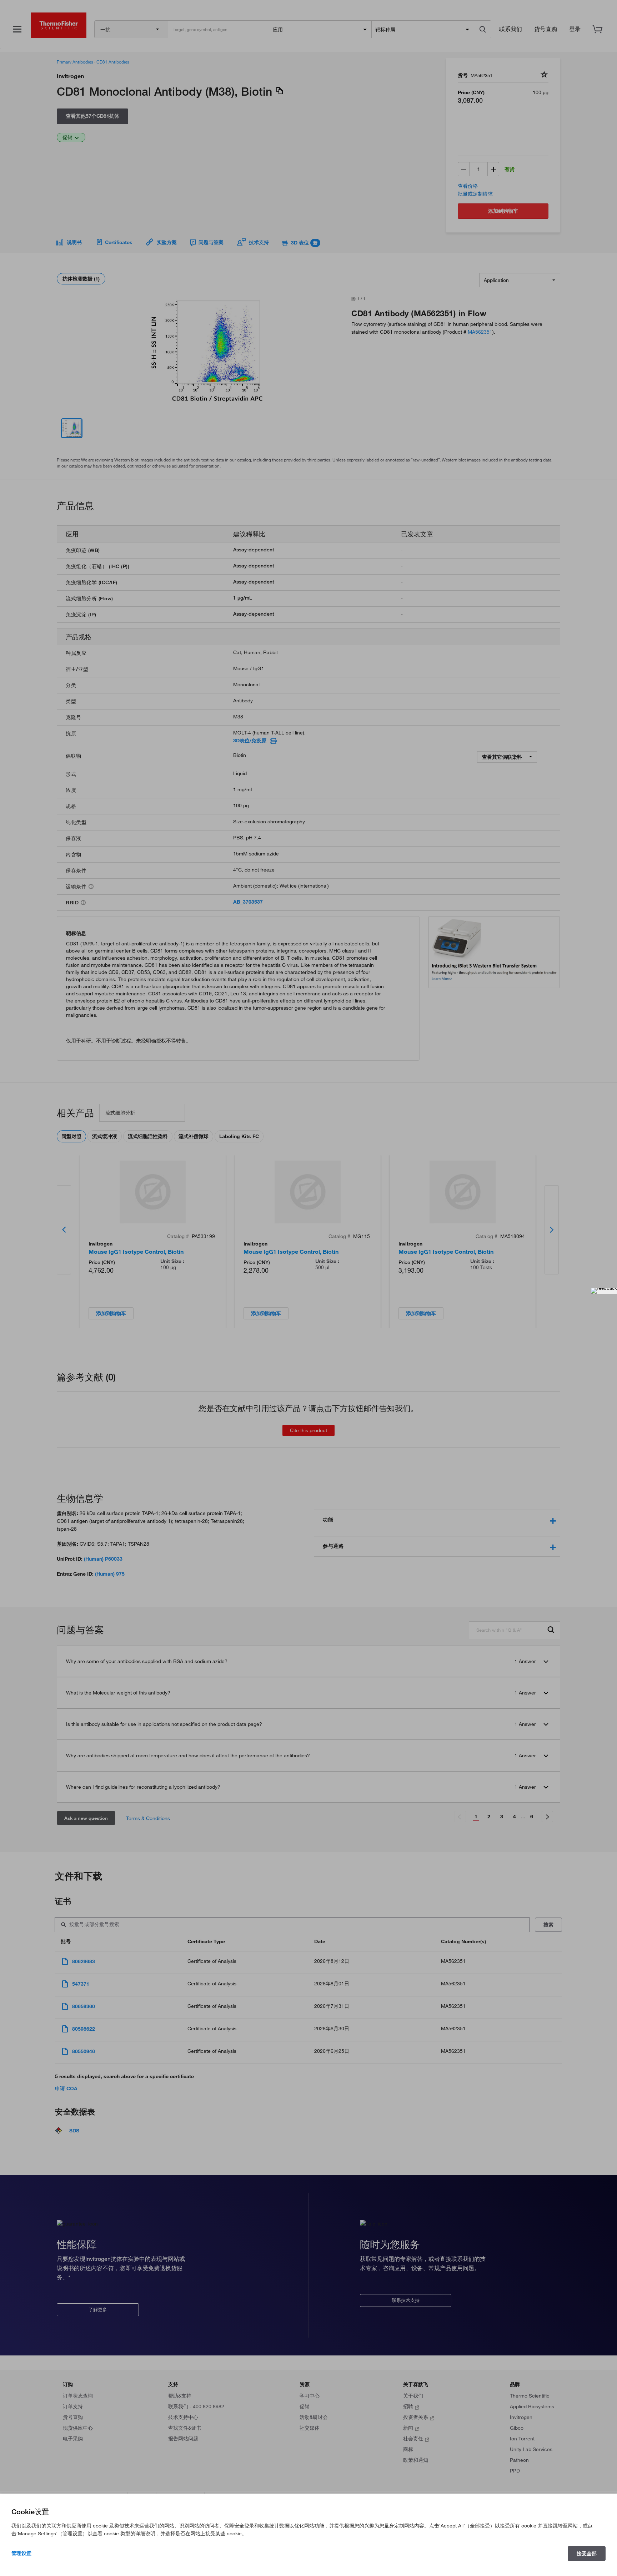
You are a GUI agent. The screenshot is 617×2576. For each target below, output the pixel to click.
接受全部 (587, 2554)
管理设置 (21, 2553)
